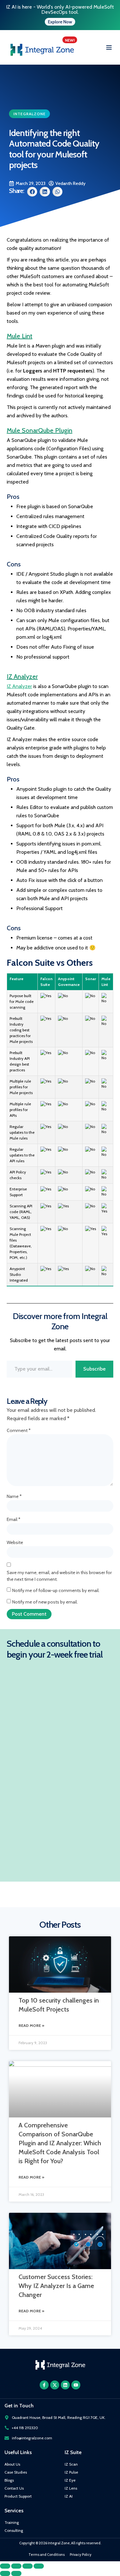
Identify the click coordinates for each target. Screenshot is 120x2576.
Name (14, 1496)
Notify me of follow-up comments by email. (56, 1590)
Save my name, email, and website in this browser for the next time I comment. (59, 1576)
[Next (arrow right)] (16, 2573)
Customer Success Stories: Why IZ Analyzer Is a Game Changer (56, 2286)
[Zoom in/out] (5, 2566)
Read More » (31, 2025)
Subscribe (94, 1369)
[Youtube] (76, 2385)
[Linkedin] (65, 2385)
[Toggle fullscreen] (16, 2566)
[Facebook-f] (44, 2385)
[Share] (28, 2566)
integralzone (30, 114)
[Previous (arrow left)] (5, 2573)
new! (70, 40)
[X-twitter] (55, 2385)
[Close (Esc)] (39, 2566)
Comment (19, 1430)
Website (15, 1542)
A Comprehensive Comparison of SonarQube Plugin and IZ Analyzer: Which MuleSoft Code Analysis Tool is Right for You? (60, 2143)
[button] (109, 48)
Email (14, 1519)
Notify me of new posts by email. (45, 1602)
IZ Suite (73, 2452)
